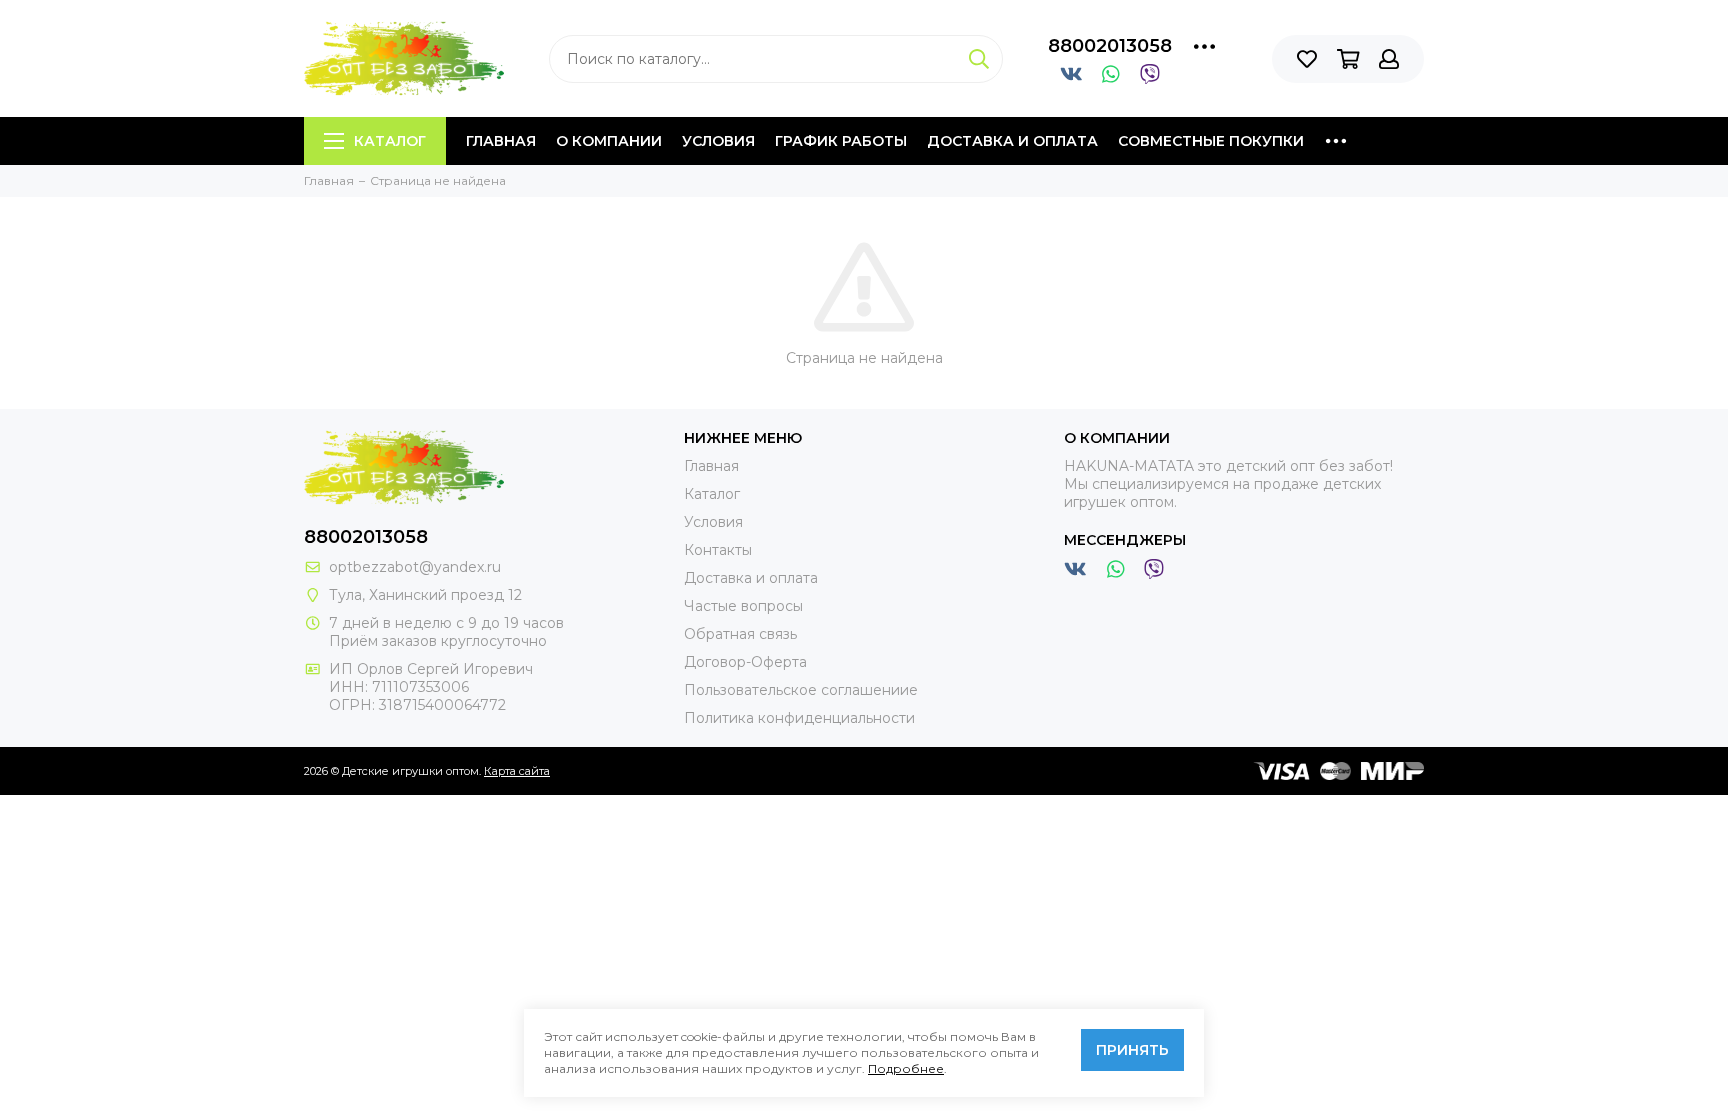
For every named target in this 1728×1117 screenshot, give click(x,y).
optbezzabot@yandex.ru (415, 567)
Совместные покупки (1211, 141)
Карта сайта (517, 771)
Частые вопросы (743, 606)
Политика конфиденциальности (799, 718)
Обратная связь (740, 634)
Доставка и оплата (1012, 141)
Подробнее (906, 1068)
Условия (718, 141)
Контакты (718, 550)
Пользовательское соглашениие (801, 690)
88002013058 (1110, 46)
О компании (609, 141)
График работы (841, 141)
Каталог (390, 141)
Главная (501, 141)
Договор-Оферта (745, 662)
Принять (1132, 1050)
